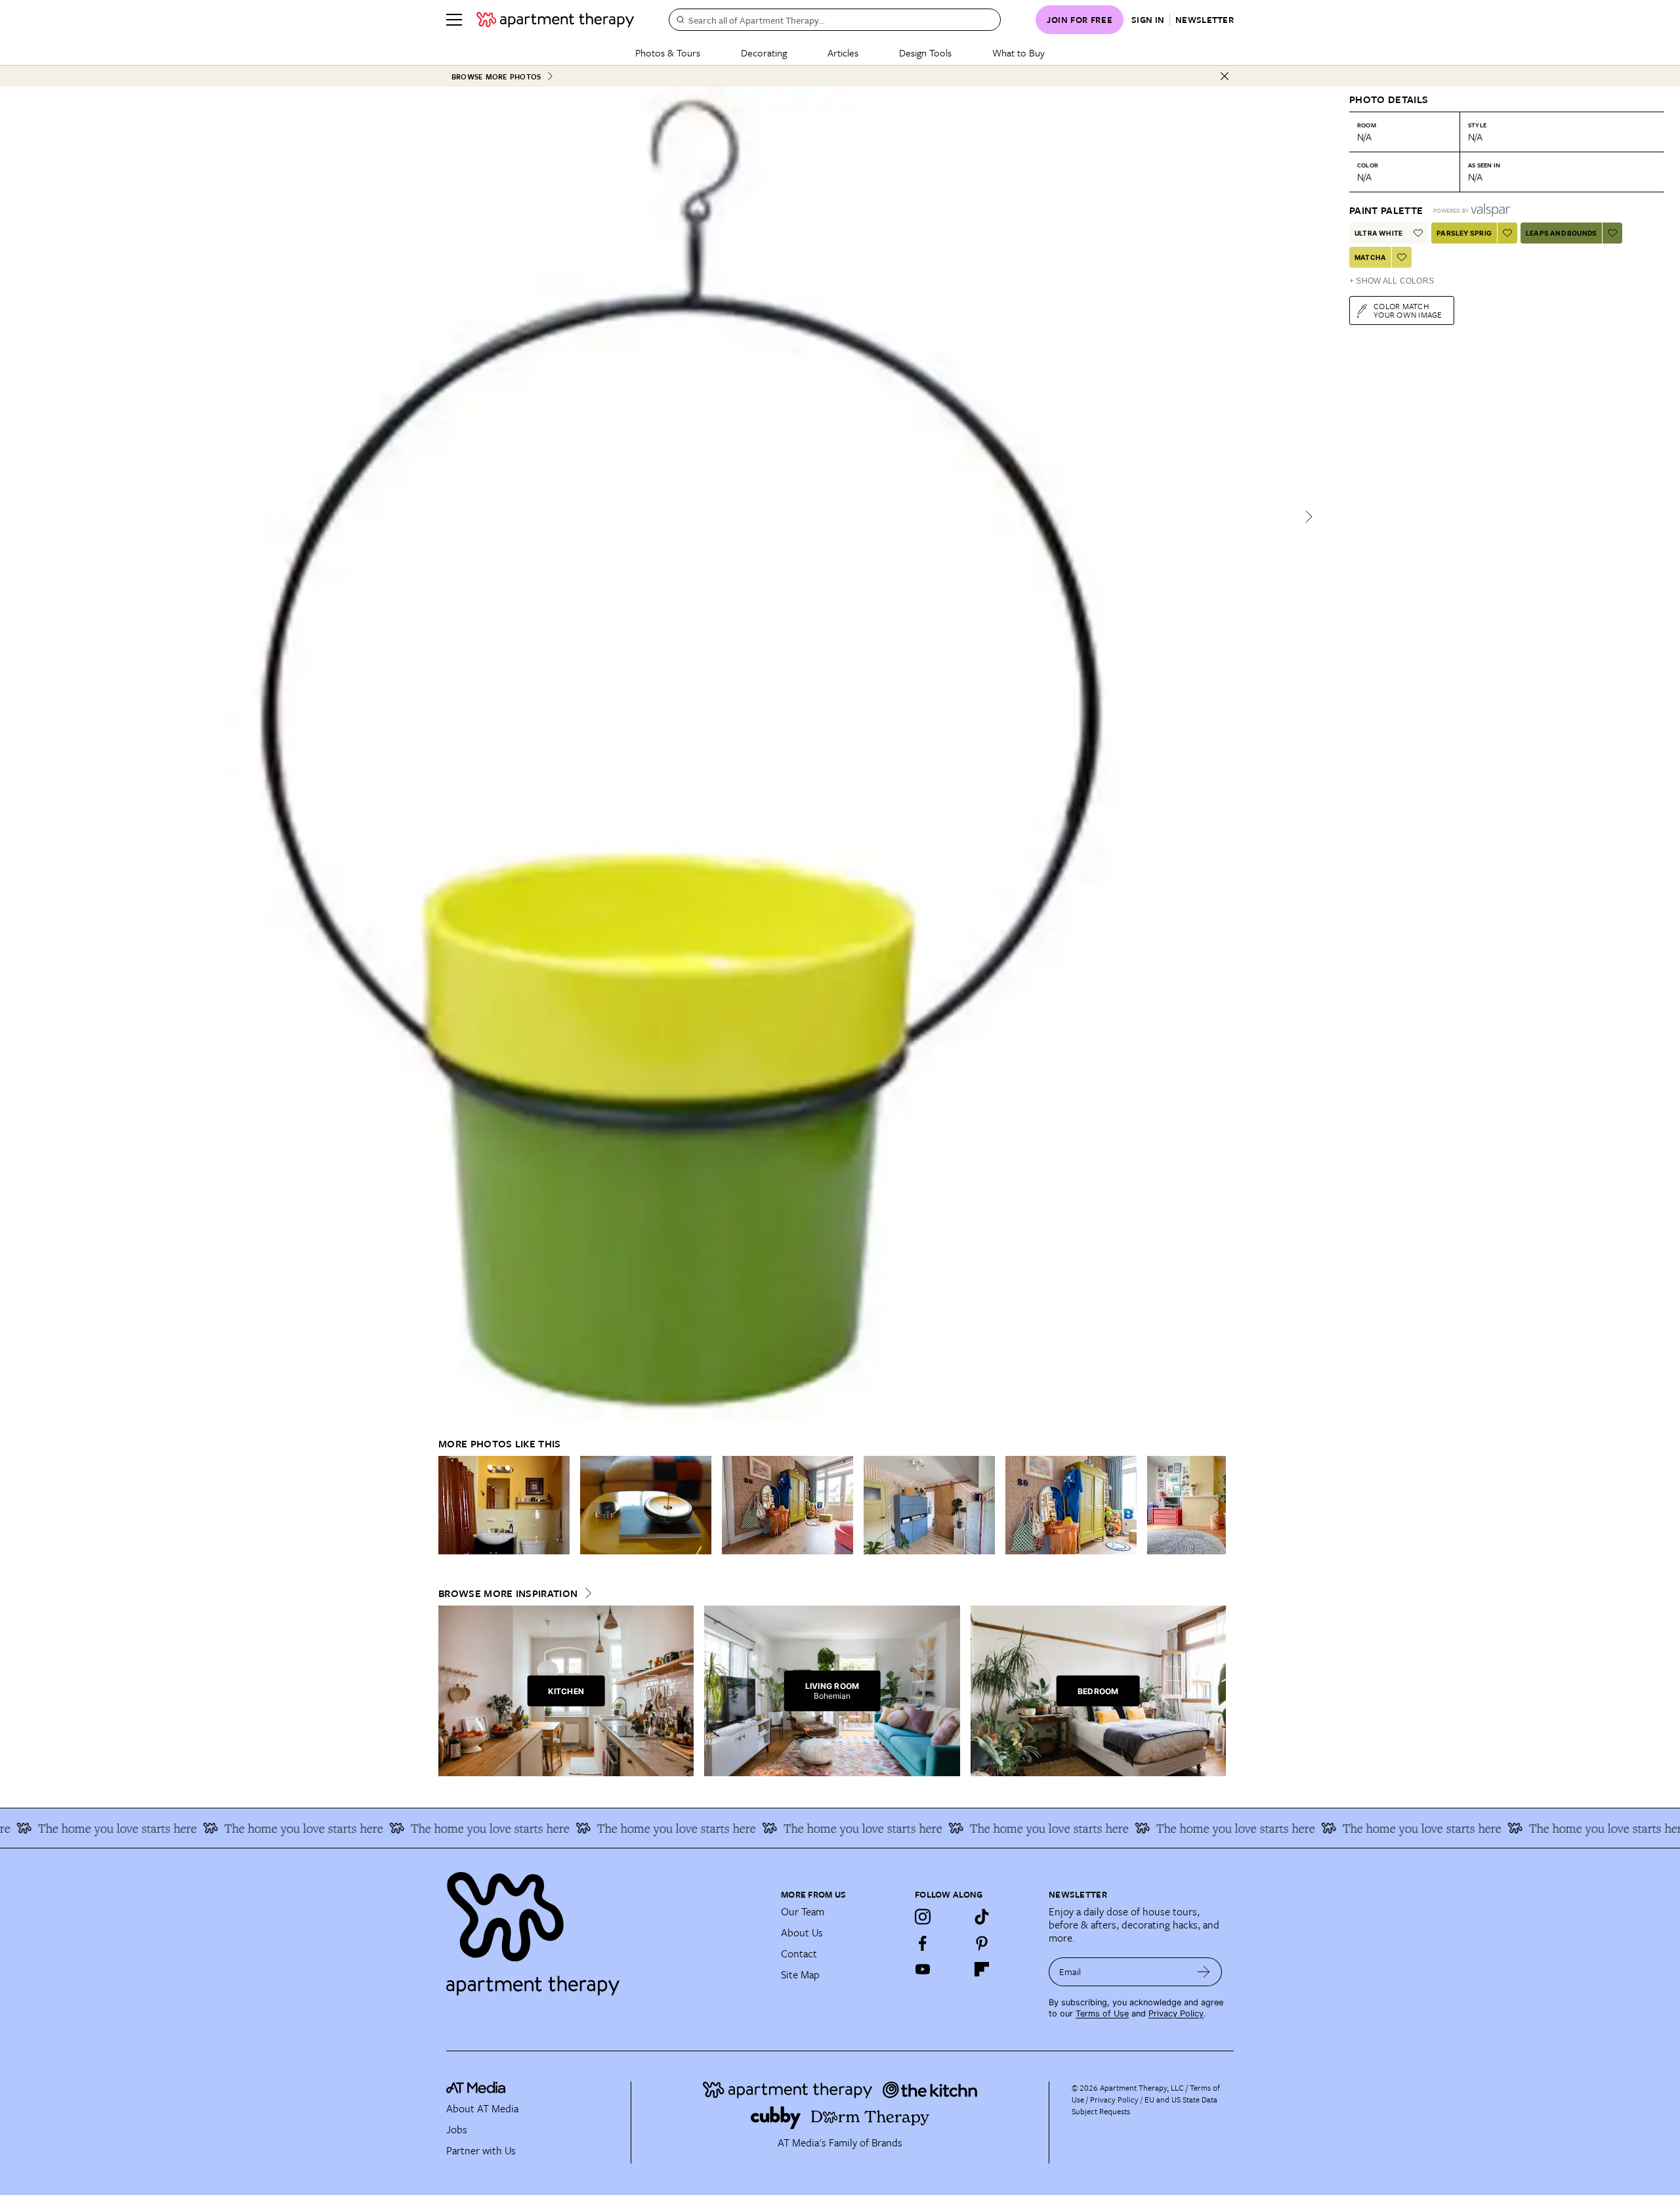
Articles (843, 53)
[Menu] (454, 20)
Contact (799, 1953)
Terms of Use (1102, 2014)
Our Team (803, 1911)
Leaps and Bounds (1561, 233)
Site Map (800, 1974)
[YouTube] (923, 1969)
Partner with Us (481, 2150)
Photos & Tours (668, 53)
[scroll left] (449, 1505)
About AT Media (482, 2108)
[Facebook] (923, 1943)
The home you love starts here (234, 1828)
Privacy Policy (1176, 2014)
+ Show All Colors (1392, 281)
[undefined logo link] (555, 20)
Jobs (457, 2129)
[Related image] (504, 1505)
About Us (802, 1932)
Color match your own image (1408, 310)
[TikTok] (982, 1917)
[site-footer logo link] (476, 2089)
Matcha (1370, 257)
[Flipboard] (982, 1969)
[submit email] (1204, 1972)
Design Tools (925, 53)
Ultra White (1378, 233)
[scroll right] (1215, 1505)
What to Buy (1018, 53)
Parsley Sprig (1464, 233)
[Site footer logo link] (606, 1928)
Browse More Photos (496, 76)
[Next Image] (1309, 517)
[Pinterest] (982, 1943)
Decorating (764, 53)
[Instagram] (923, 1917)
